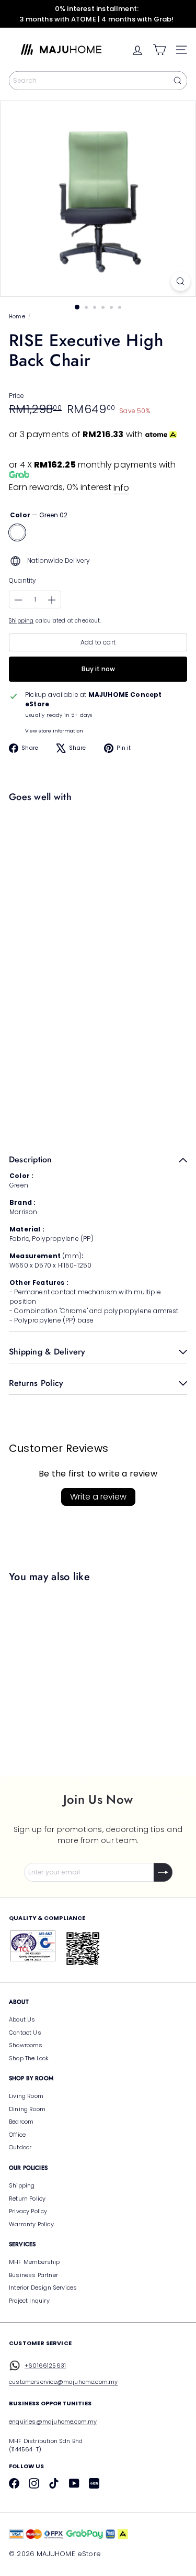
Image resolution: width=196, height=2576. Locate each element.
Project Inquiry (29, 2301)
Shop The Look (29, 2058)
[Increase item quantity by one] (52, 600)
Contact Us (25, 2033)
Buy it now (98, 669)
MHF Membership (34, 2262)
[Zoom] (181, 281)
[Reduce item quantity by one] (18, 600)
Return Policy (27, 2199)
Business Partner (33, 2275)
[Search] (178, 81)
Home (17, 317)
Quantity (22, 580)
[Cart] (159, 50)
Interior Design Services (43, 2288)
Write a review (98, 1497)
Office (17, 2135)
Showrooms (26, 2045)
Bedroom (21, 2122)
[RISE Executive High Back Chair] (95, 848)
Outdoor (20, 2147)
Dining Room (27, 2109)
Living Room (26, 2096)
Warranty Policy (31, 2224)
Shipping (21, 621)
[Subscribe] (163, 1872)
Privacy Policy (28, 2211)
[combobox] (98, 81)
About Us (22, 2019)
